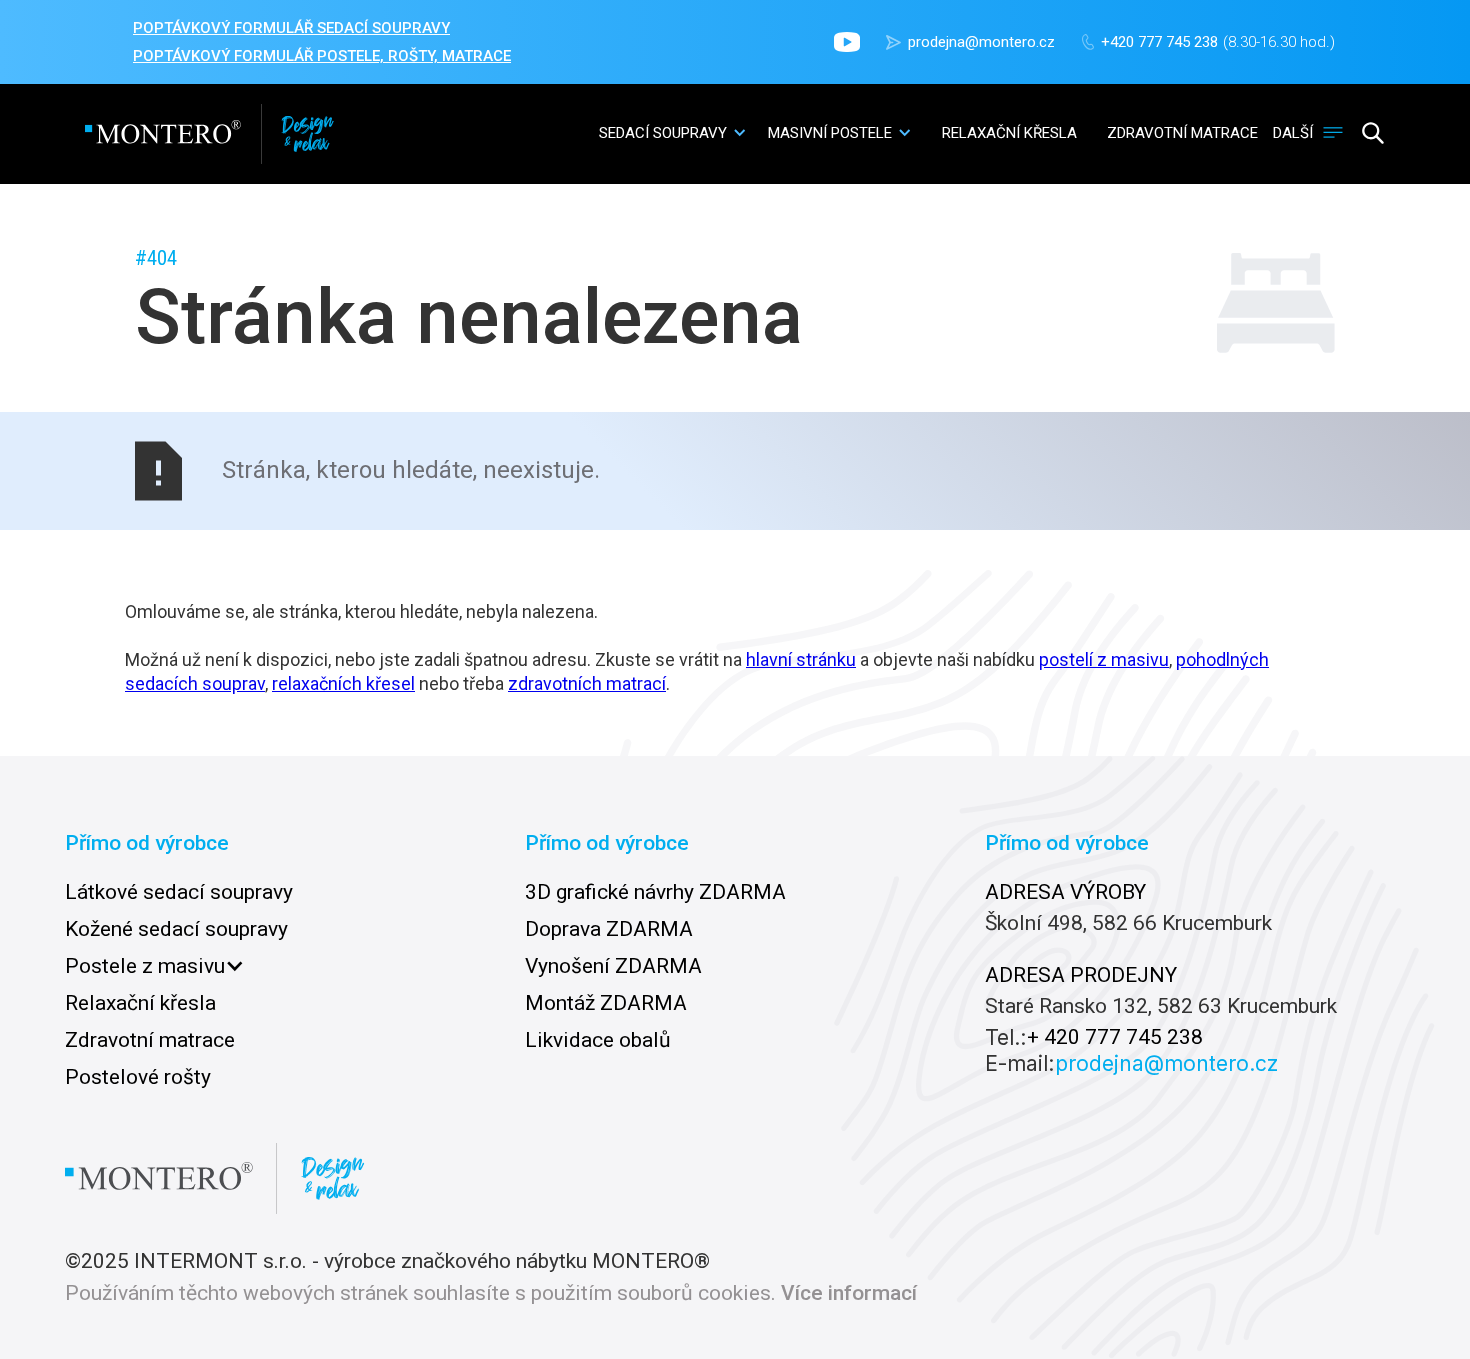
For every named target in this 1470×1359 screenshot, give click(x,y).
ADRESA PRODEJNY (1081, 975)
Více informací (849, 1293)
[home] (209, 134)
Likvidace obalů (598, 1040)
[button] (673, 132)
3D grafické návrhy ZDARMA (655, 892)
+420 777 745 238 (1159, 42)
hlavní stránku (801, 659)
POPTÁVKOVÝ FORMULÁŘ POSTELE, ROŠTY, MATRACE (322, 56)
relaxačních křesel (343, 683)
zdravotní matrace (1182, 133)
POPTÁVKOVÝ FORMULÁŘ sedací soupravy (291, 28)
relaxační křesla (1009, 133)
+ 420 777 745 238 (1115, 1037)
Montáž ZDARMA (606, 1003)
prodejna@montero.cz (981, 42)
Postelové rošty (138, 1077)
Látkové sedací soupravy (179, 892)
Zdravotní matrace (150, 1040)
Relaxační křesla (140, 1003)
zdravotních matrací (587, 683)
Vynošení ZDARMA (613, 966)
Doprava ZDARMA (609, 929)
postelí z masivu (1104, 659)
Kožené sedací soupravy (176, 929)
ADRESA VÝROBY (1065, 892)
